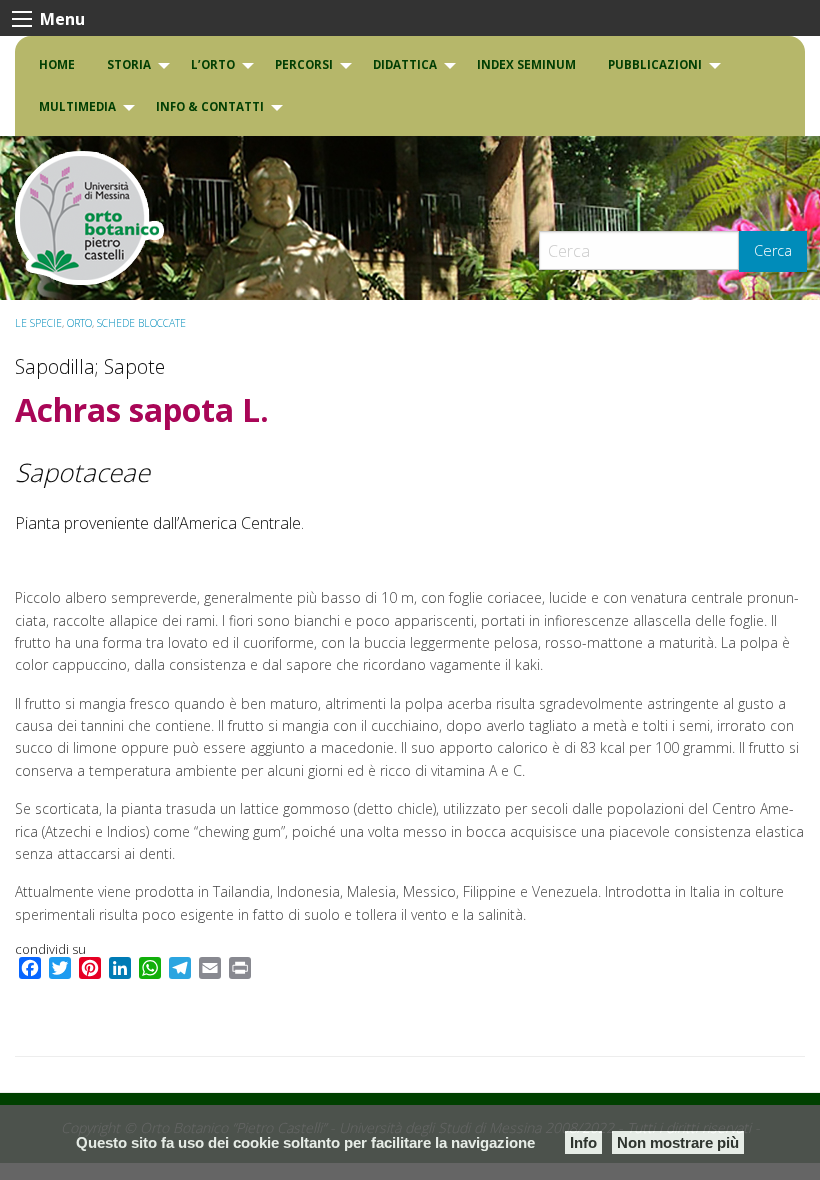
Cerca (773, 250)
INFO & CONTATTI (210, 106)
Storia (129, 64)
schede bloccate (141, 323)
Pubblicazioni (655, 64)
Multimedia (77, 106)
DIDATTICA (405, 64)
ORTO (79, 323)
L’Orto (213, 64)
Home (57, 64)
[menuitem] (57, 65)
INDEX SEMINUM (526, 64)
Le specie (38, 323)
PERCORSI (304, 64)
